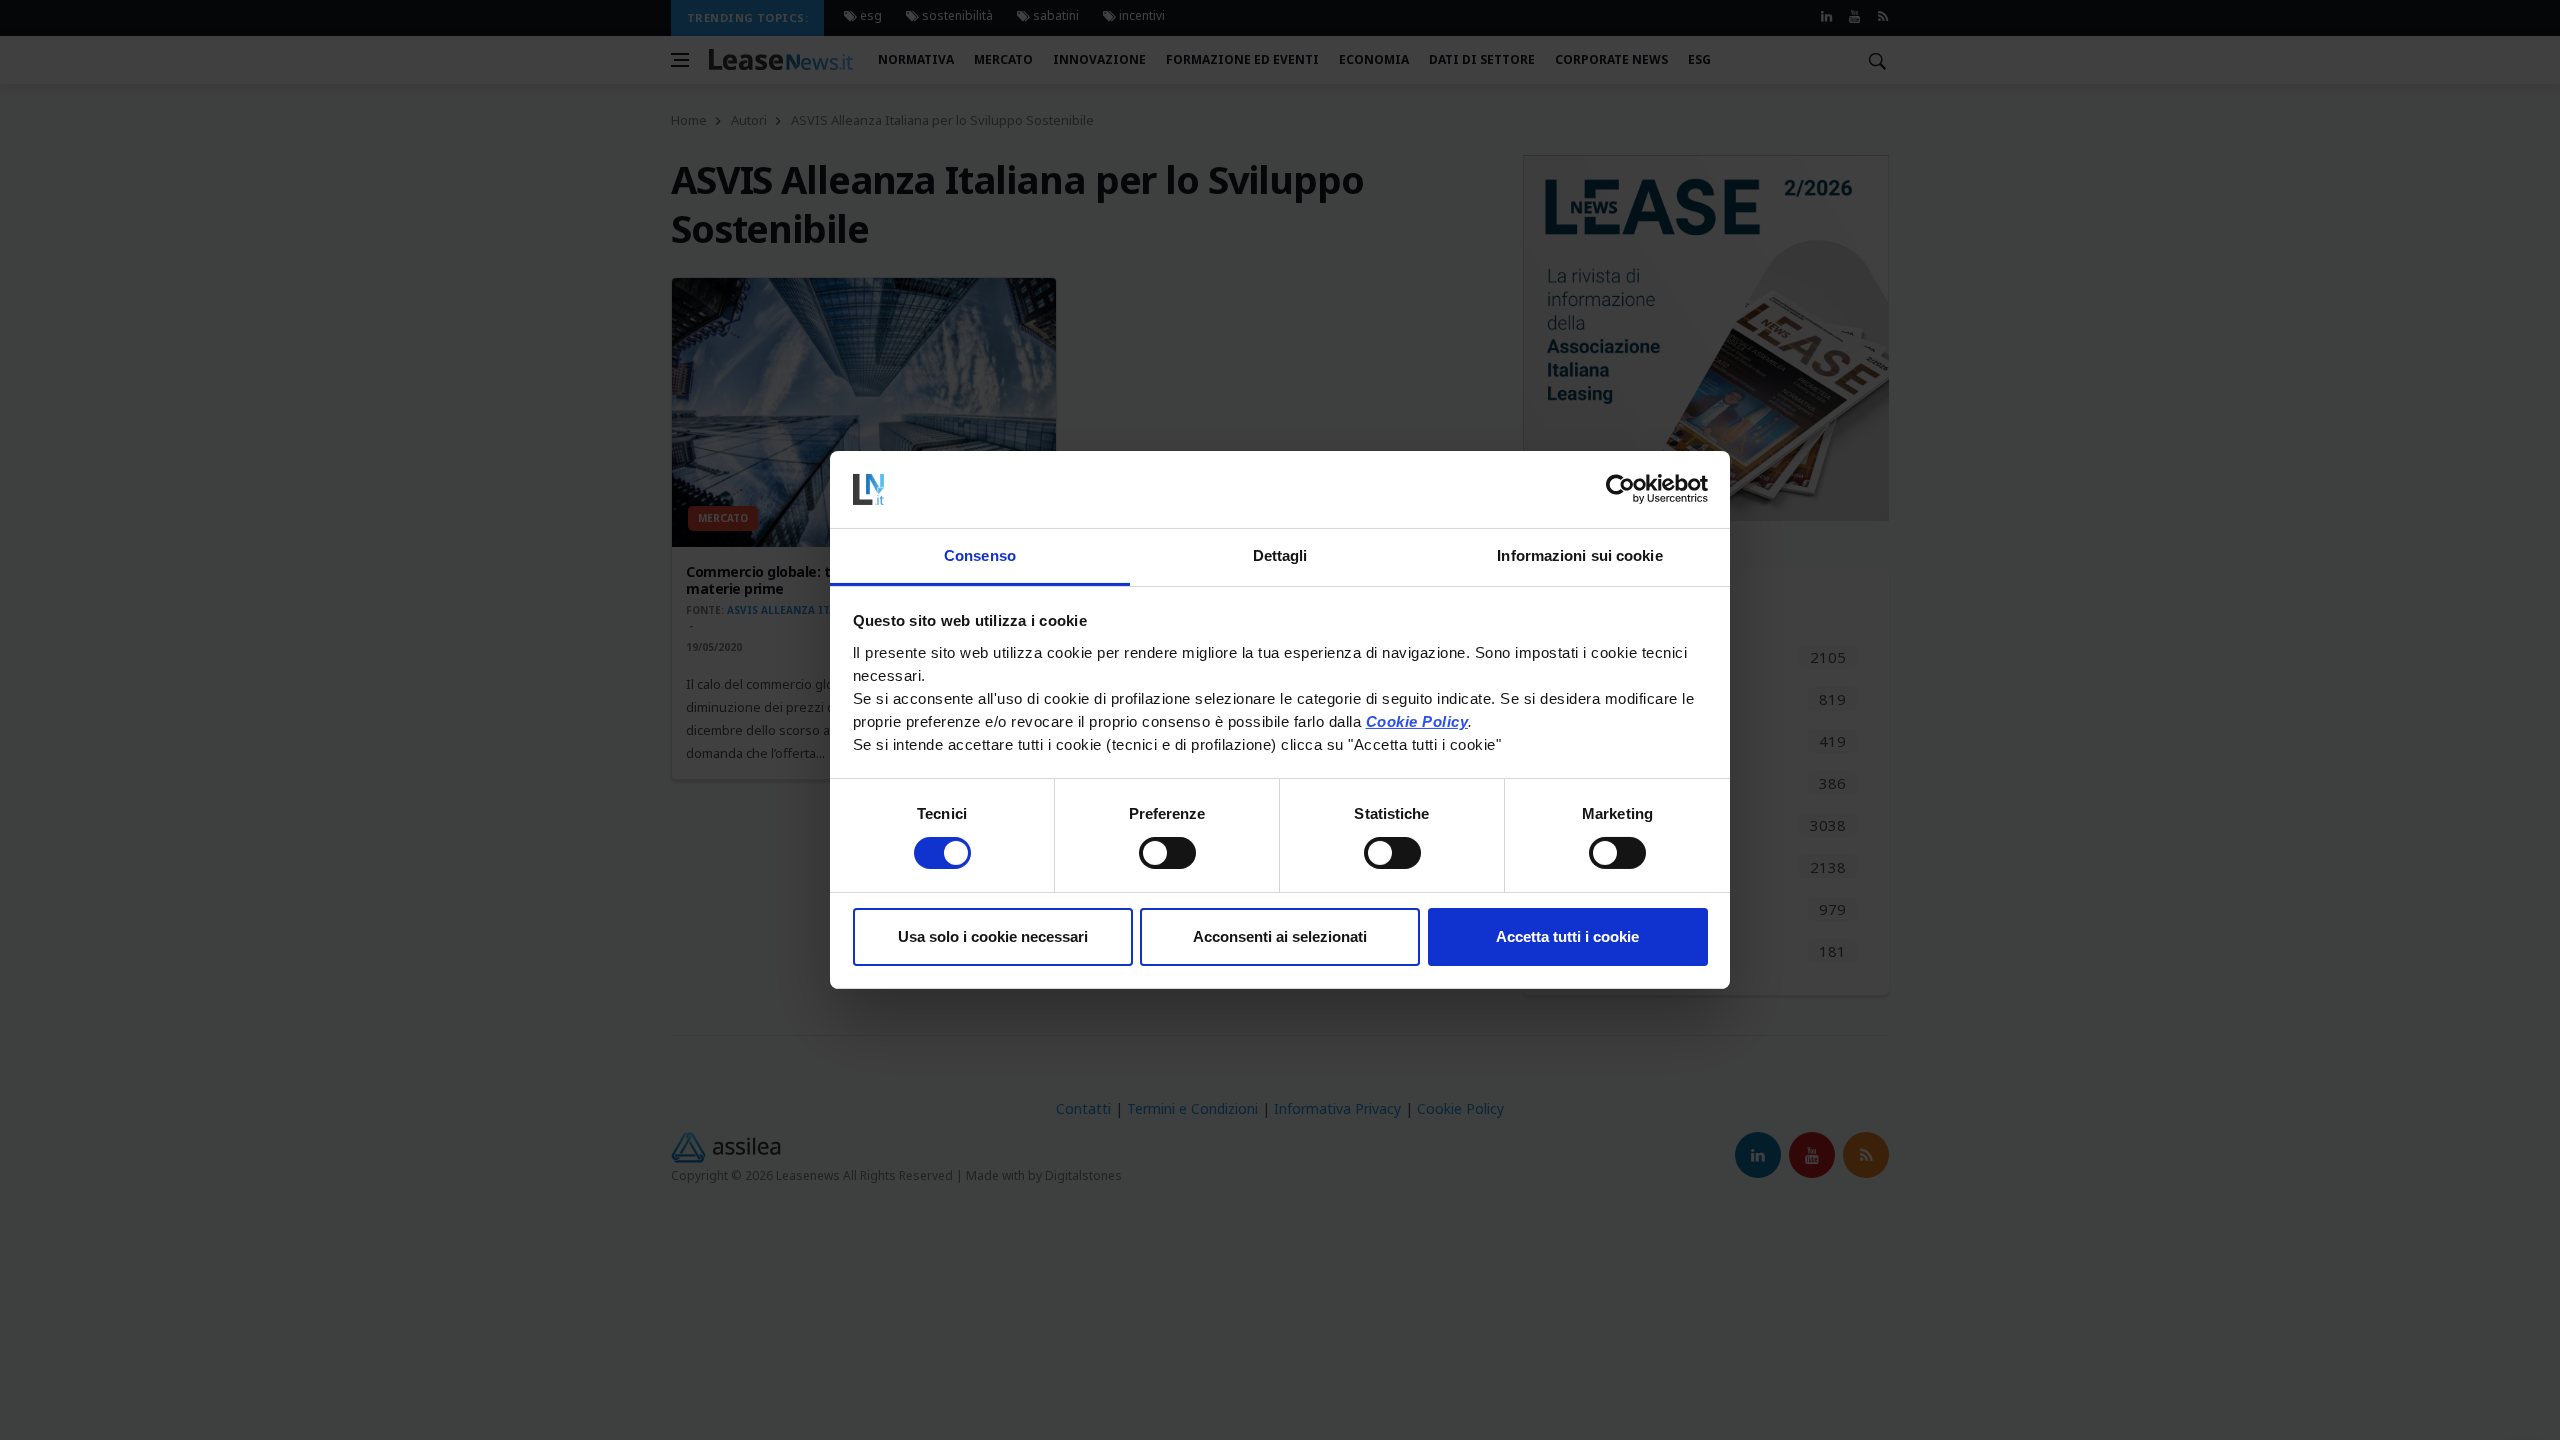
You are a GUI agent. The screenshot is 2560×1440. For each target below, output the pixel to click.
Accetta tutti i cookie (1567, 936)
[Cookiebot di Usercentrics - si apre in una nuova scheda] (1620, 489)
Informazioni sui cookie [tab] (1579, 555)
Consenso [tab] (980, 555)
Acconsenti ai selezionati (1280, 936)
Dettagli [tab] (1280, 555)
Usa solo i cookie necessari (993, 936)
